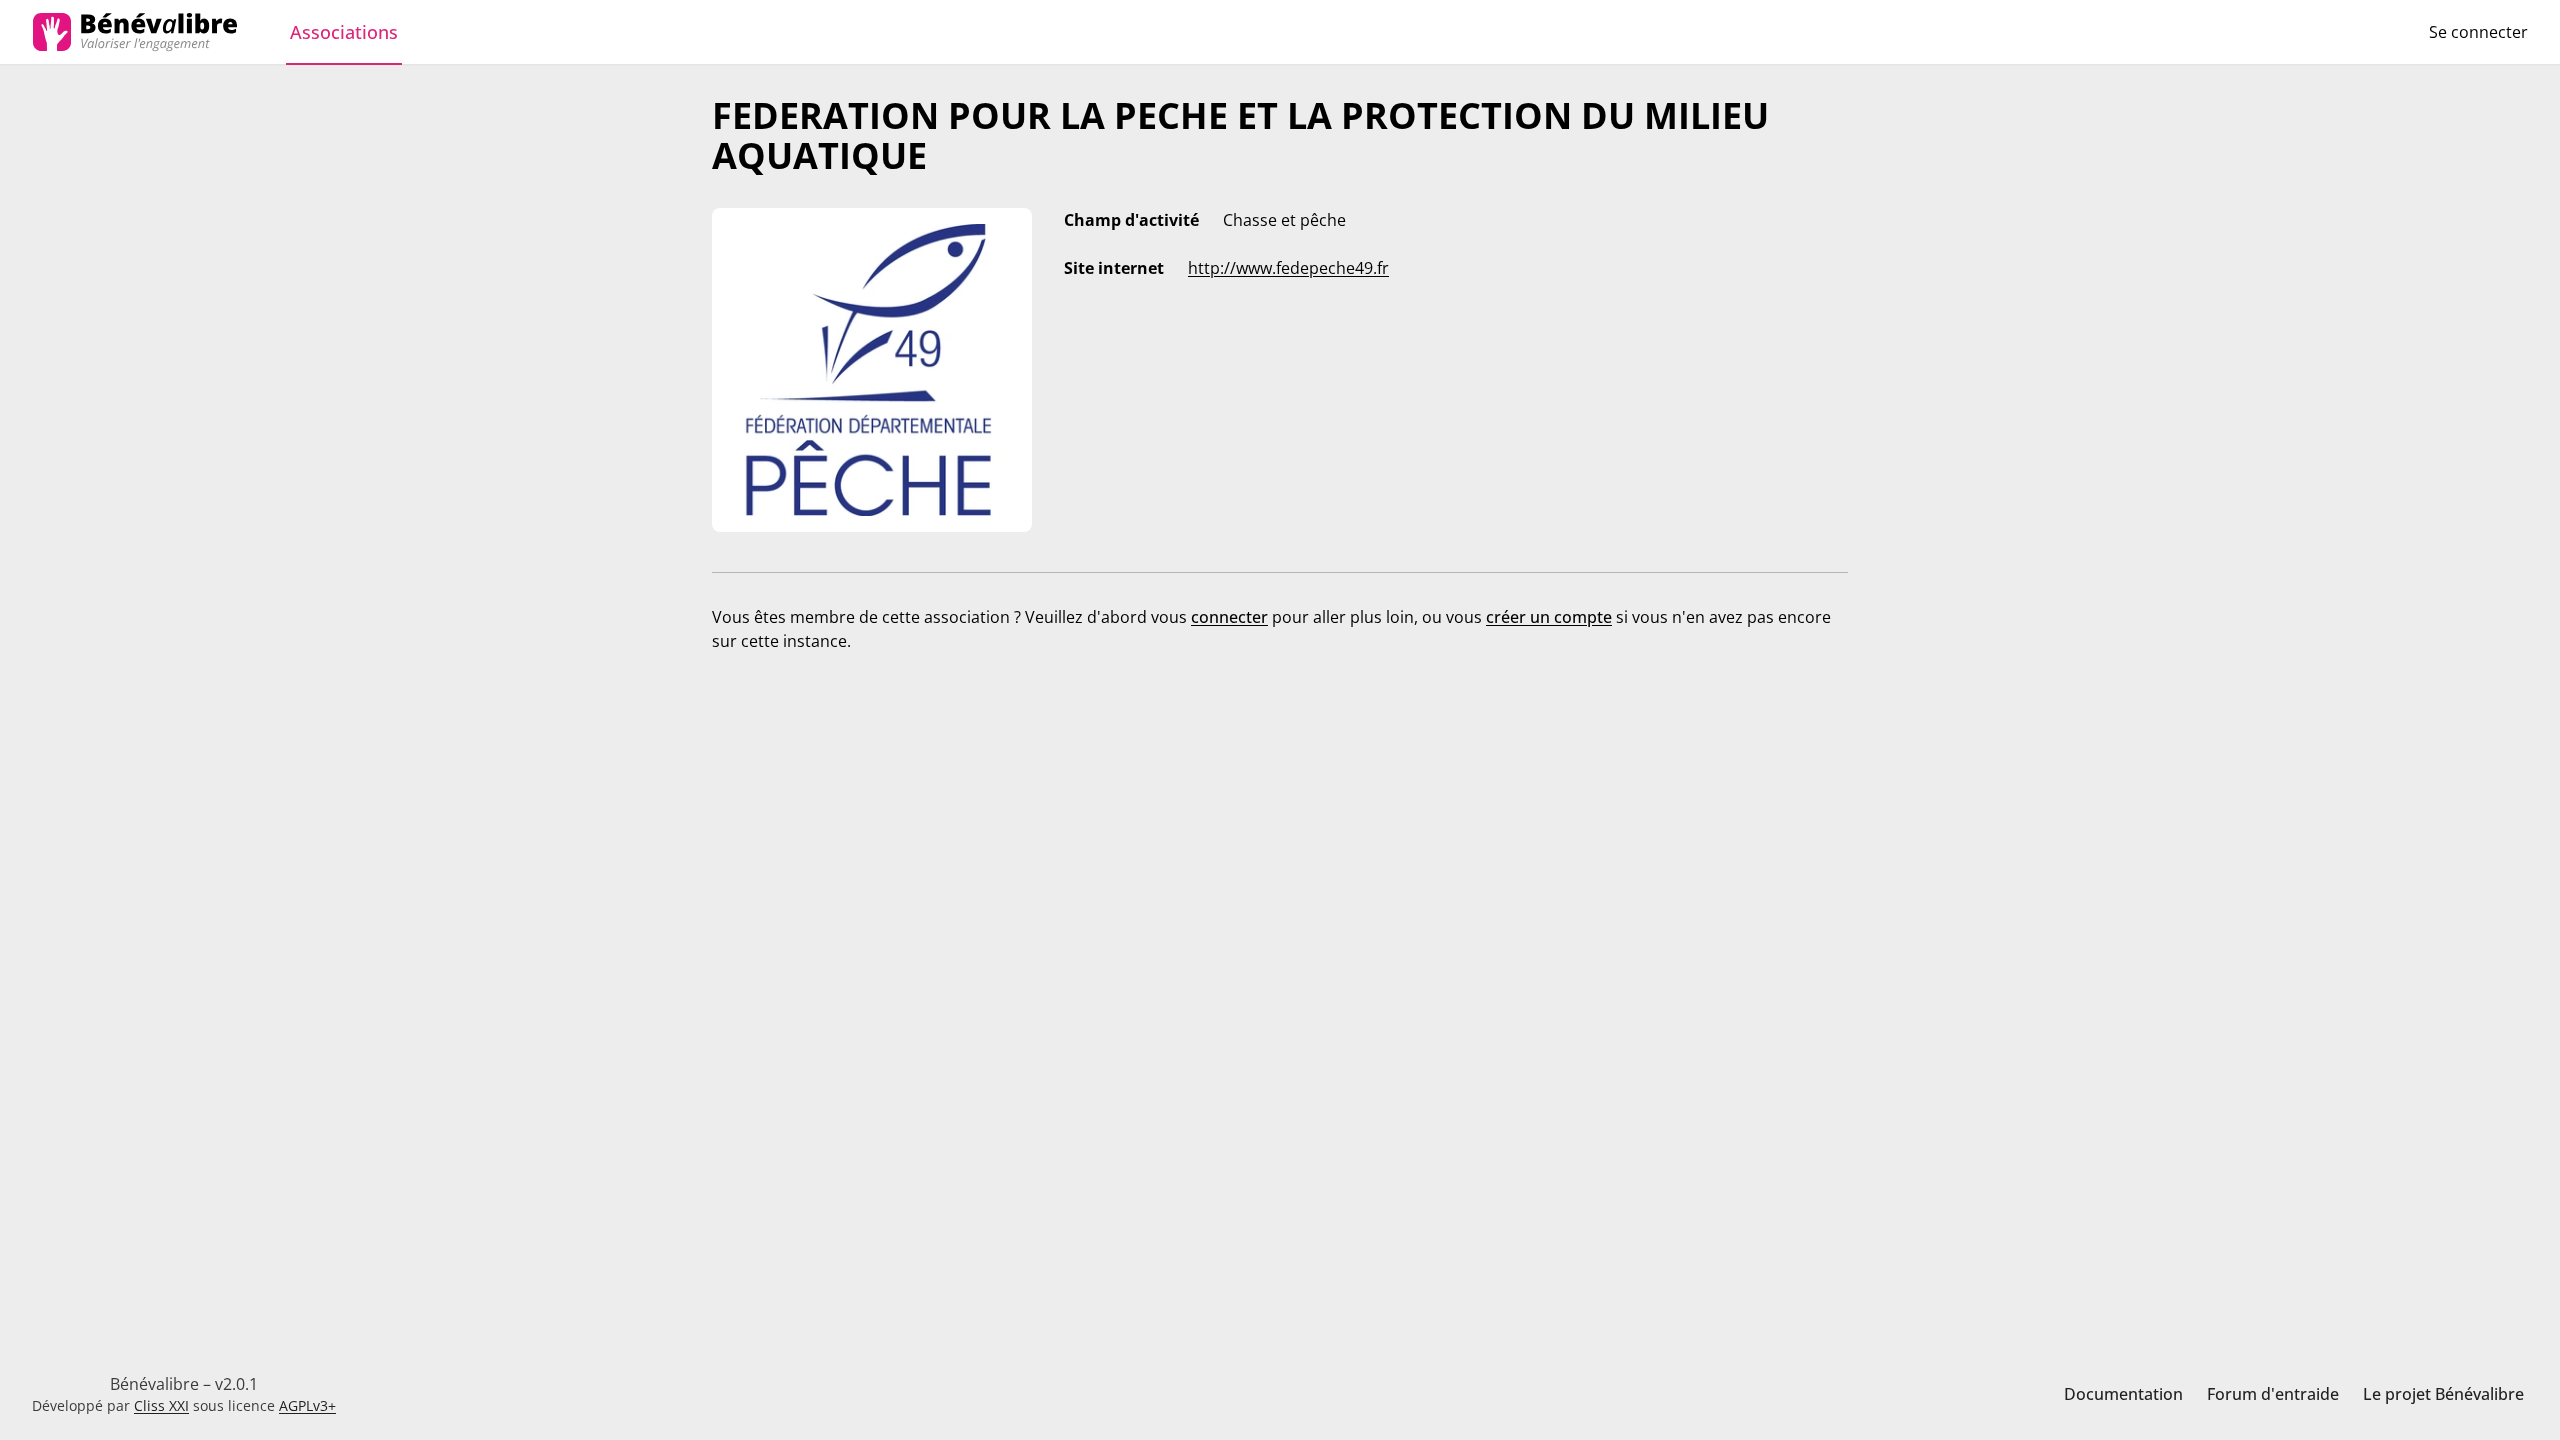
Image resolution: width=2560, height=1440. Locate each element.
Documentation (2123, 1394)
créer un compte (1549, 617)
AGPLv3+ (307, 1405)
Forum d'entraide (2273, 1394)
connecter (1229, 617)
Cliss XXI (161, 1405)
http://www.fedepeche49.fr (1288, 268)
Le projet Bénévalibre (2443, 1394)
